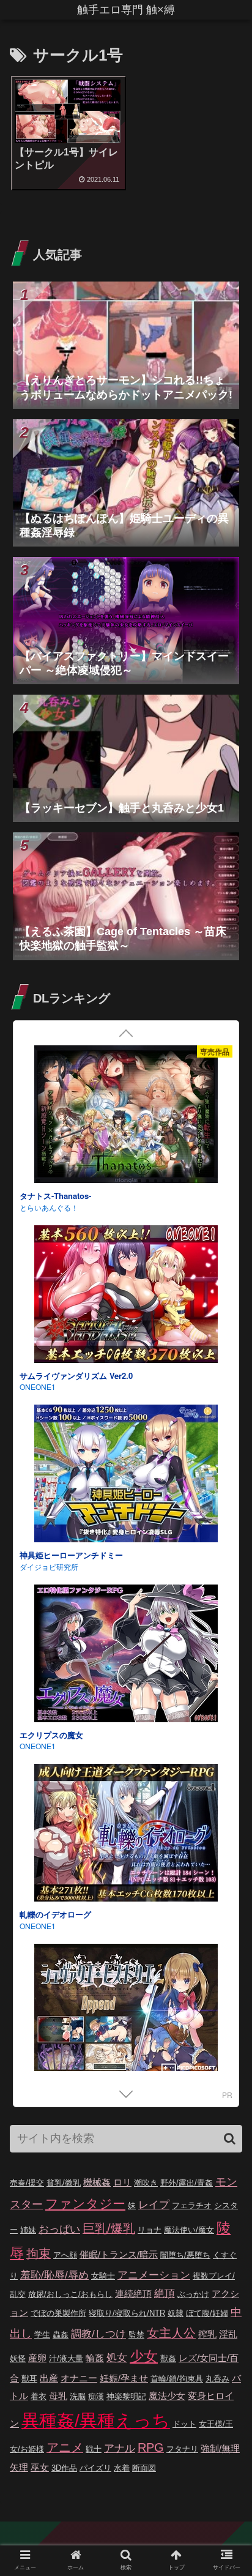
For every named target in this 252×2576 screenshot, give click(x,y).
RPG (151, 2447)
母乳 (58, 2396)
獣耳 (29, 2379)
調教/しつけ (98, 2334)
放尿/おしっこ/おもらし (70, 2294)
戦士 (94, 2449)
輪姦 (95, 2358)
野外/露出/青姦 (187, 2183)
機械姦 (97, 2182)
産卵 (37, 2358)
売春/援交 (27, 2183)
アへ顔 (65, 2255)
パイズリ (95, 2468)
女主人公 (171, 2333)
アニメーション (154, 2275)
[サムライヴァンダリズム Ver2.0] (126, 1296)
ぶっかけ (193, 2294)
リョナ (150, 2230)
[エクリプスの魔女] (126, 1655)
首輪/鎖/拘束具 (177, 2379)
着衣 (39, 2396)
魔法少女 (167, 2396)
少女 (144, 2356)
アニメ (65, 2447)
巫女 (40, 2467)
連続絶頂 (133, 2294)
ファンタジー (85, 2204)
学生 (42, 2335)
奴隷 (176, 2313)
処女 (117, 2358)
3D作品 (64, 2468)
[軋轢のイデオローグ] (126, 1835)
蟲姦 (61, 2335)
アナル (120, 2448)
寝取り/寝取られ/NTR (127, 2313)
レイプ (154, 2205)
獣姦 (168, 2358)
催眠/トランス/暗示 (119, 2254)
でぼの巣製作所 (58, 2313)
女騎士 (103, 2276)
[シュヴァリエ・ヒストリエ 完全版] (126, 2014)
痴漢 (96, 2396)
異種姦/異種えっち (96, 2420)
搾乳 (207, 2334)
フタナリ (182, 2449)
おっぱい (59, 2229)
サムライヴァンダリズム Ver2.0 (76, 1376)
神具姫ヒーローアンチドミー (71, 1555)
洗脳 (78, 2396)
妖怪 (18, 2358)
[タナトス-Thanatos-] (126, 1116)
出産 (49, 2378)
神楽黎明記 (126, 2396)
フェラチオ (192, 2205)
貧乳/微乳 (64, 2183)
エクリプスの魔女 (51, 1735)
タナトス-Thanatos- (55, 1196)
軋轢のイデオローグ (55, 1914)
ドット (184, 2424)
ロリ (122, 2182)
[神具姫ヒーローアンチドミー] (126, 1475)
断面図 (144, 2468)
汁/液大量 (66, 2358)
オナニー (79, 2378)
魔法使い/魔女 (189, 2230)
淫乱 (228, 2334)
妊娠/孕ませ (124, 2378)
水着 (122, 2468)
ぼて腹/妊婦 (207, 2313)
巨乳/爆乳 (109, 2228)
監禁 (136, 2335)
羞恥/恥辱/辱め (54, 2275)
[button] (230, 2139)
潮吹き (146, 2183)
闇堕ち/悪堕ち (185, 2255)
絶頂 (165, 2294)
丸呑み (217, 2379)
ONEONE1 (38, 1387)
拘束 (39, 2253)
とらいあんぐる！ (49, 1207)
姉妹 (28, 2230)
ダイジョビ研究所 (49, 1566)
